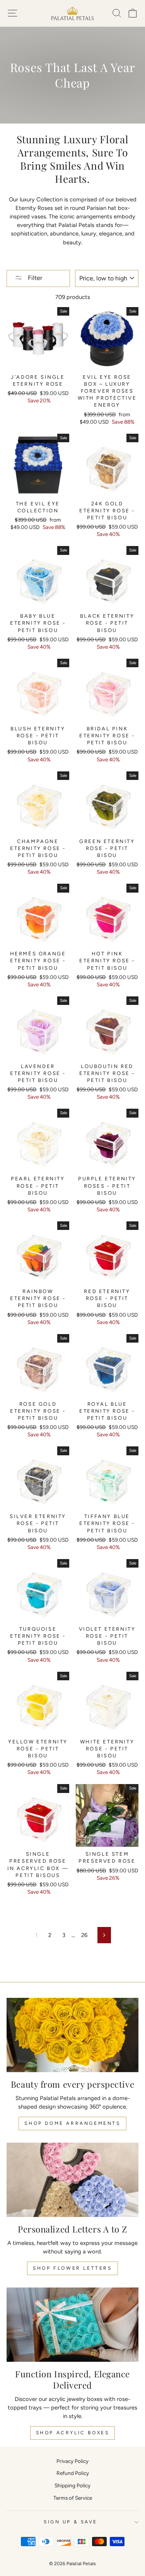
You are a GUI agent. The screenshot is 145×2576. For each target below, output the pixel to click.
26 (84, 1935)
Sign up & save (70, 2522)
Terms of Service (73, 2498)
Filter (34, 278)
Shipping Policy (72, 2485)
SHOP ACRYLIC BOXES (73, 2433)
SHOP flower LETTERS (72, 2268)
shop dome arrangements (72, 2123)
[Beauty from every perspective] (72, 2035)
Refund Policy (73, 2473)
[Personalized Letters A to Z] (72, 2180)
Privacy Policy (72, 2461)
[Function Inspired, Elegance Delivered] (72, 2325)
